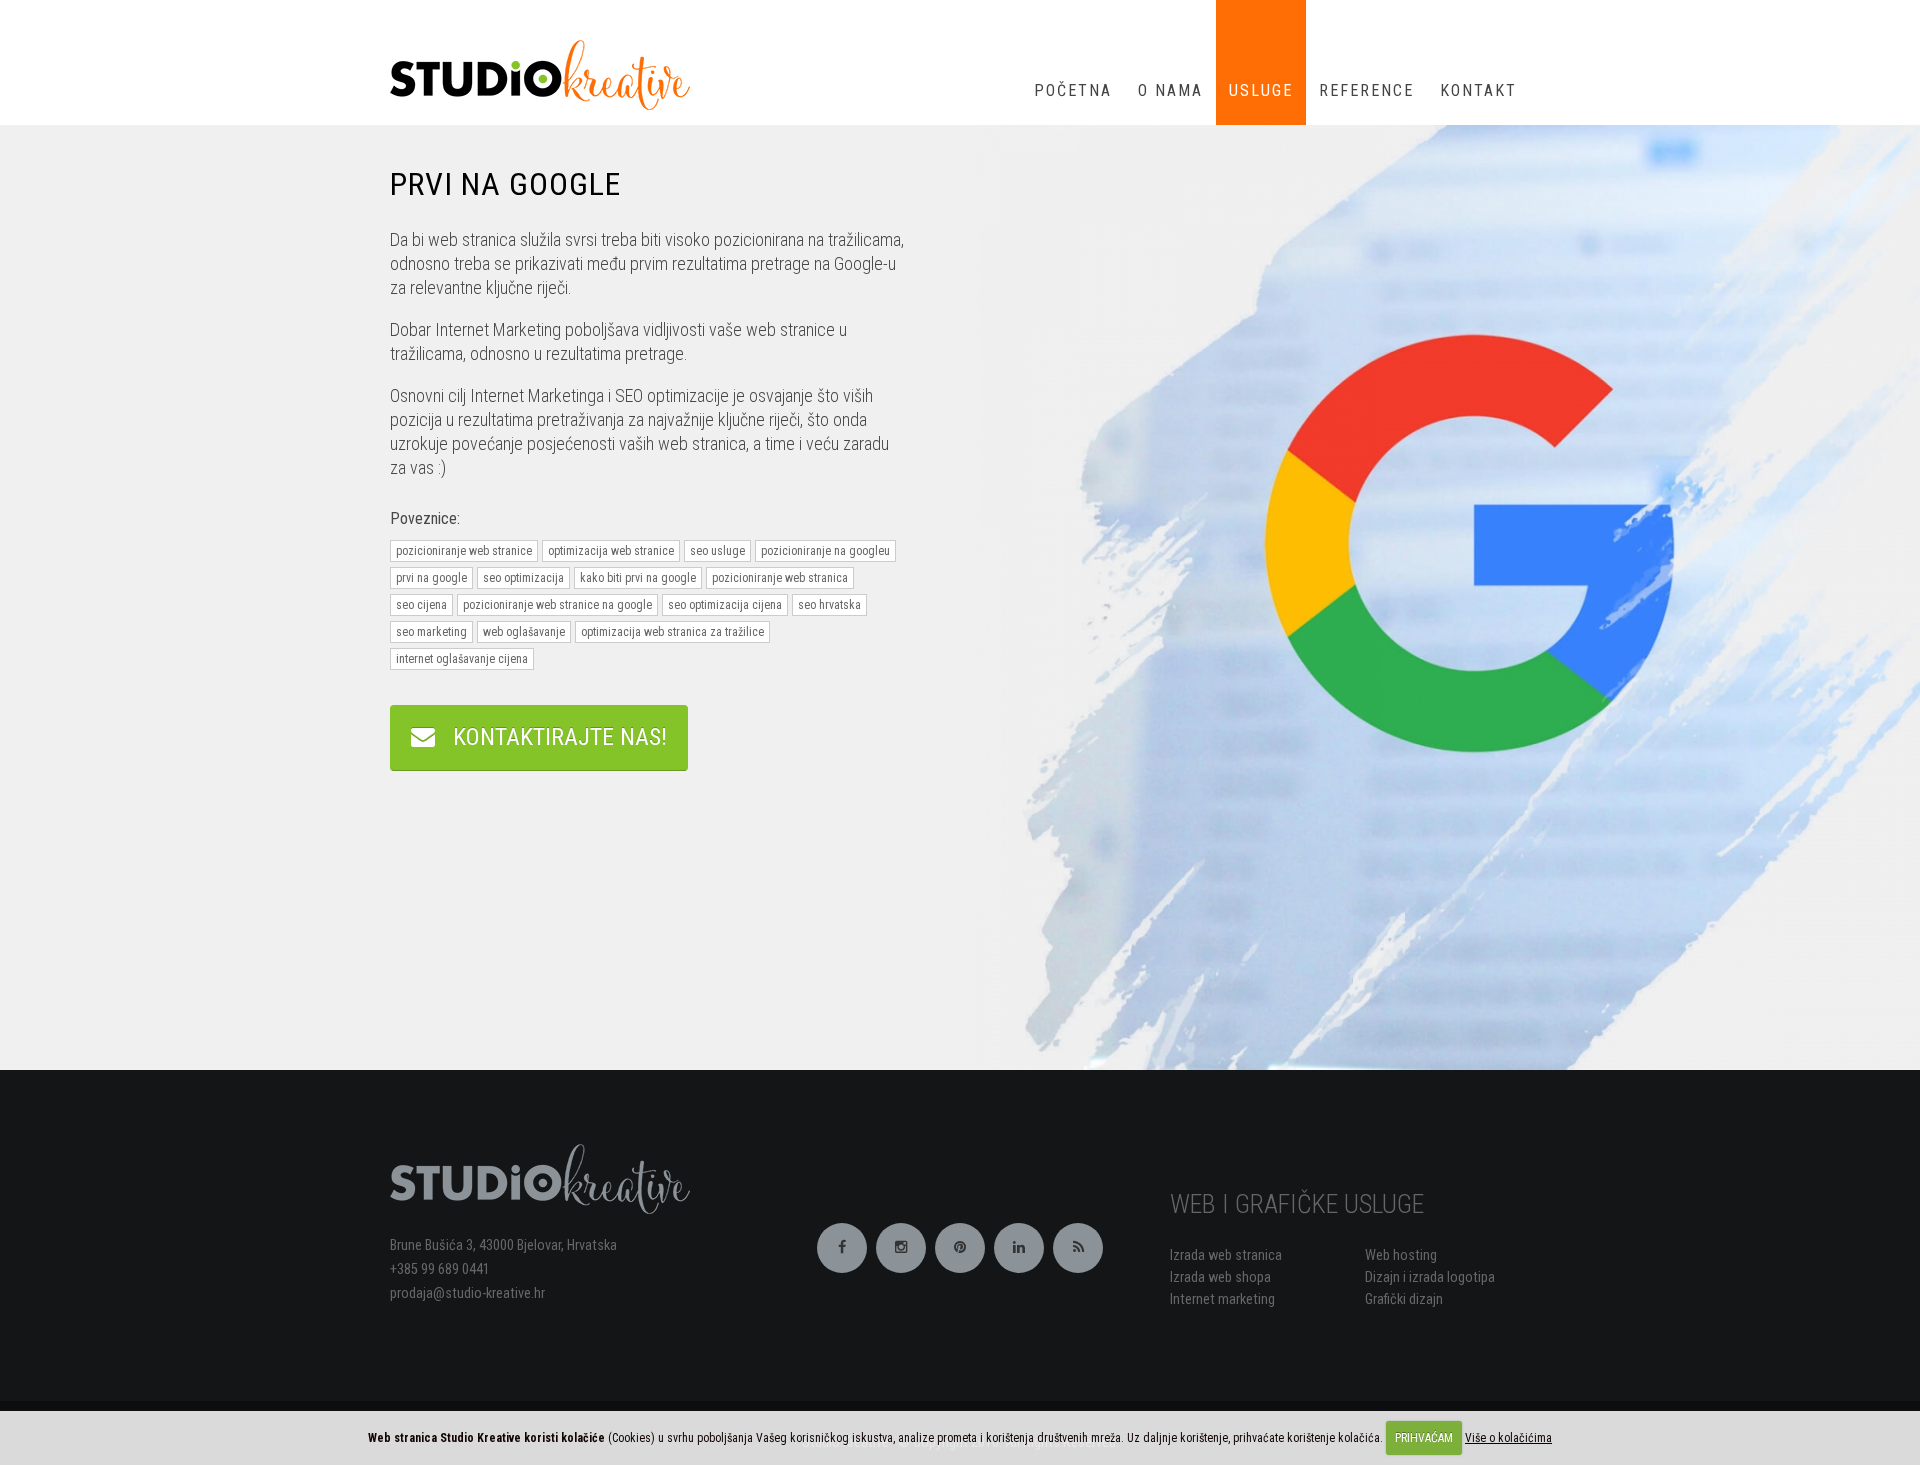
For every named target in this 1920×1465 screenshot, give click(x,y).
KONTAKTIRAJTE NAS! (551, 737)
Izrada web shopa (1220, 1277)
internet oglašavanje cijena (462, 659)
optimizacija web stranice (611, 551)
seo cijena (421, 605)
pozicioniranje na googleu (825, 551)
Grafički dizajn (1404, 1299)
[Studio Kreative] (547, 73)
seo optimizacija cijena (725, 605)
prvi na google (431, 578)
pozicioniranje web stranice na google (557, 605)
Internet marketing (1222, 1299)
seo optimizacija (523, 578)
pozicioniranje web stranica (780, 578)
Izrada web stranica (1226, 1255)
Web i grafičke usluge (1297, 1204)
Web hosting (1401, 1255)
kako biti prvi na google (638, 578)
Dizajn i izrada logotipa (1430, 1277)
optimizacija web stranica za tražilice (672, 632)
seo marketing (431, 632)
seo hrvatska (829, 605)
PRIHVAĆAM (1424, 1438)
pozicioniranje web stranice (464, 551)
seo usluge (717, 551)
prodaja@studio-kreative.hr (467, 1293)
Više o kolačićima (1508, 1438)
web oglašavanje (524, 632)
